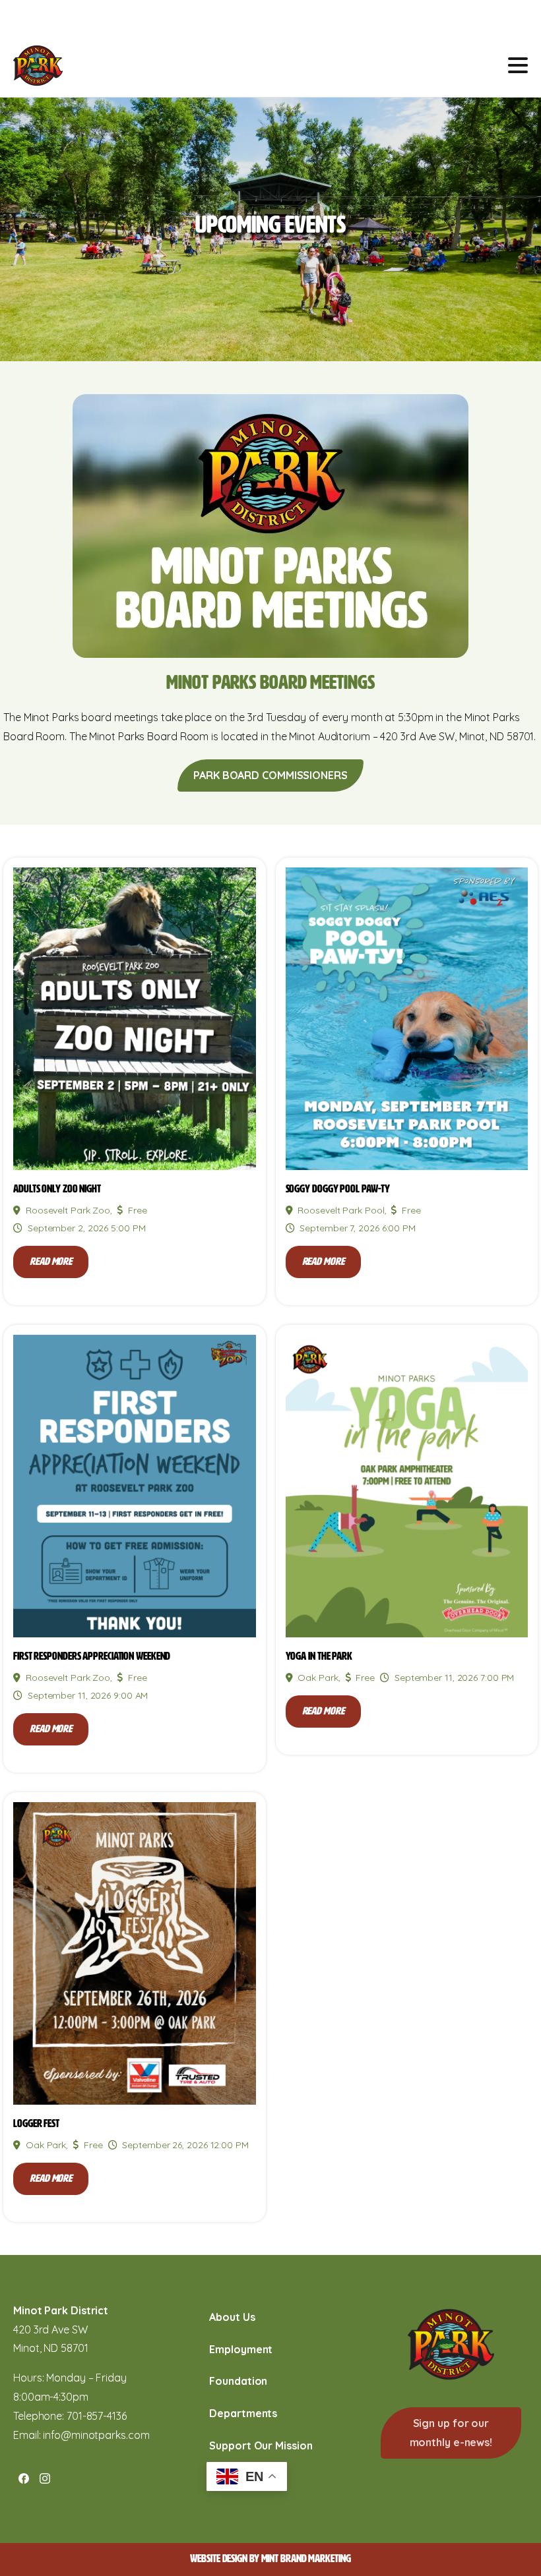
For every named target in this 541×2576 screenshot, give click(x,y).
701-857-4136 (97, 2416)
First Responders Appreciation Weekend (92, 1656)
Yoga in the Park (319, 1656)
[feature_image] (135, 1018)
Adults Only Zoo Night (57, 1189)
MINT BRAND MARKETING (306, 2559)
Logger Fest (36, 2123)
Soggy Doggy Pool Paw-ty (338, 1189)
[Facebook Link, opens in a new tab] (24, 2478)
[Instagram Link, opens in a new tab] (45, 2478)
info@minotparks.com (96, 2435)
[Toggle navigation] (518, 65)
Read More (51, 1261)
